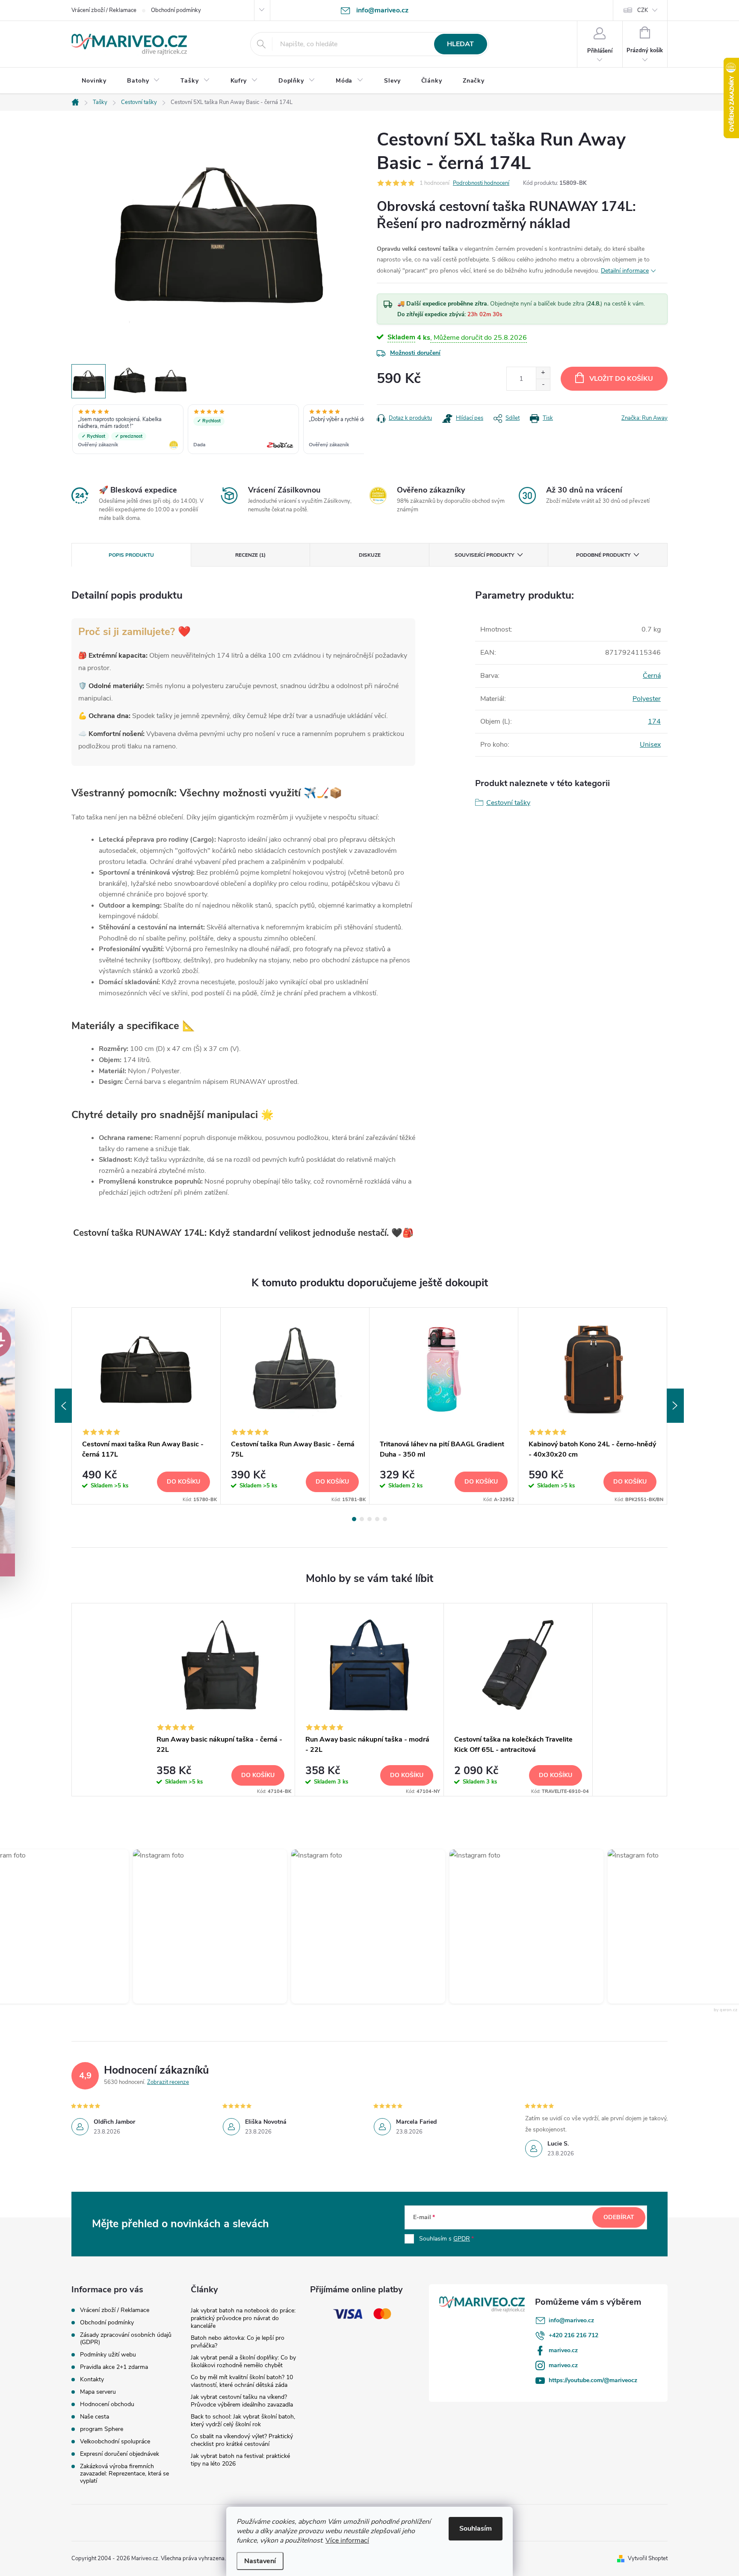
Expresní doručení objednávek (120, 2454)
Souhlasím (476, 2529)
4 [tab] (377, 1519)
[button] (184, 1926)
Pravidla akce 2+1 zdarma (114, 2367)
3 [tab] (369, 1519)
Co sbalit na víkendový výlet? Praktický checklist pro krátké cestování (242, 2440)
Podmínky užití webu (108, 2355)
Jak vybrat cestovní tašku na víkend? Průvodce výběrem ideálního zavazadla (242, 2401)
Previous (63, 1406)
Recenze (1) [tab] (250, 555)
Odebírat (619, 2217)
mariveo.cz (563, 2350)
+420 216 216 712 (573, 2335)
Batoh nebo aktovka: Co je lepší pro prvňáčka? (238, 2342)
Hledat (460, 44)
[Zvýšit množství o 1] (543, 373)
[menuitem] (94, 81)
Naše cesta (95, 2417)
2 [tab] (362, 1519)
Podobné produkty (603, 555)
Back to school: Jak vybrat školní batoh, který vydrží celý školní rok (243, 2420)
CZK (643, 10)
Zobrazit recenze (168, 2082)
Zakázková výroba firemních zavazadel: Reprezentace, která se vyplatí (124, 2474)
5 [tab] (385, 1519)
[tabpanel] (146, 1406)
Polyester (647, 699)
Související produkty (484, 555)
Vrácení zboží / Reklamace (104, 10)
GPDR (462, 2239)
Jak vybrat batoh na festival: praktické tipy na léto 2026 (240, 2460)
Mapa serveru (98, 2392)
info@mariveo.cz (571, 2320)
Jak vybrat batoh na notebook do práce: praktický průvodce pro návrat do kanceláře (243, 2318)
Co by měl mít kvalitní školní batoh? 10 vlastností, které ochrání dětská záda (242, 2381)
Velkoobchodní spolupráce (115, 2441)
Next (675, 1406)
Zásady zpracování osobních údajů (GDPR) (126, 2339)
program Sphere (102, 2429)
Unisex (650, 745)
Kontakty (92, 2379)
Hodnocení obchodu (107, 2404)
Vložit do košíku (621, 379)
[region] (218, 430)
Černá (652, 676)
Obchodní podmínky (176, 10)
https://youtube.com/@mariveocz (593, 2380)
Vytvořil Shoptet (648, 2558)
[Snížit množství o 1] (543, 384)
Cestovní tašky (508, 803)
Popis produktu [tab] (131, 555)
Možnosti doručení (415, 353)
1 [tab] (354, 1519)
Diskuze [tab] (370, 555)
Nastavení (260, 2561)
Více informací (347, 2540)
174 (654, 721)
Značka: (644, 418)
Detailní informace (625, 271)
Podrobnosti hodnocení (481, 183)
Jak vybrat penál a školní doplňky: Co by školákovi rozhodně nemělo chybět (243, 2361)
